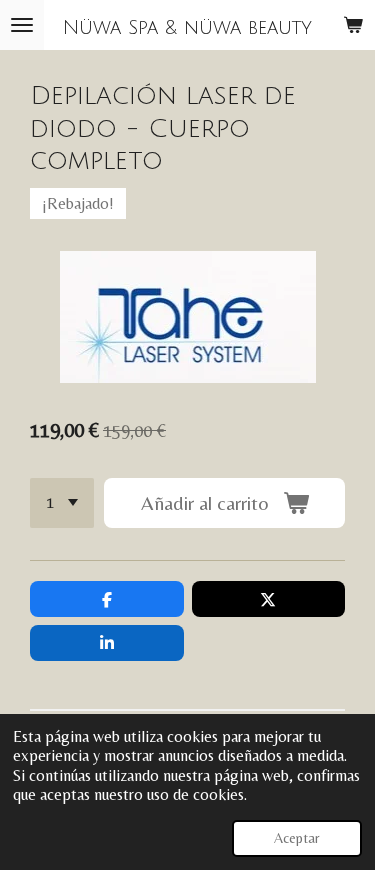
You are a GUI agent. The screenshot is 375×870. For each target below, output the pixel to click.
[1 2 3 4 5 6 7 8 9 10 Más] (62, 503)
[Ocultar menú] (22, 25)
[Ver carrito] (353, 25)
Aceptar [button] (297, 838)
